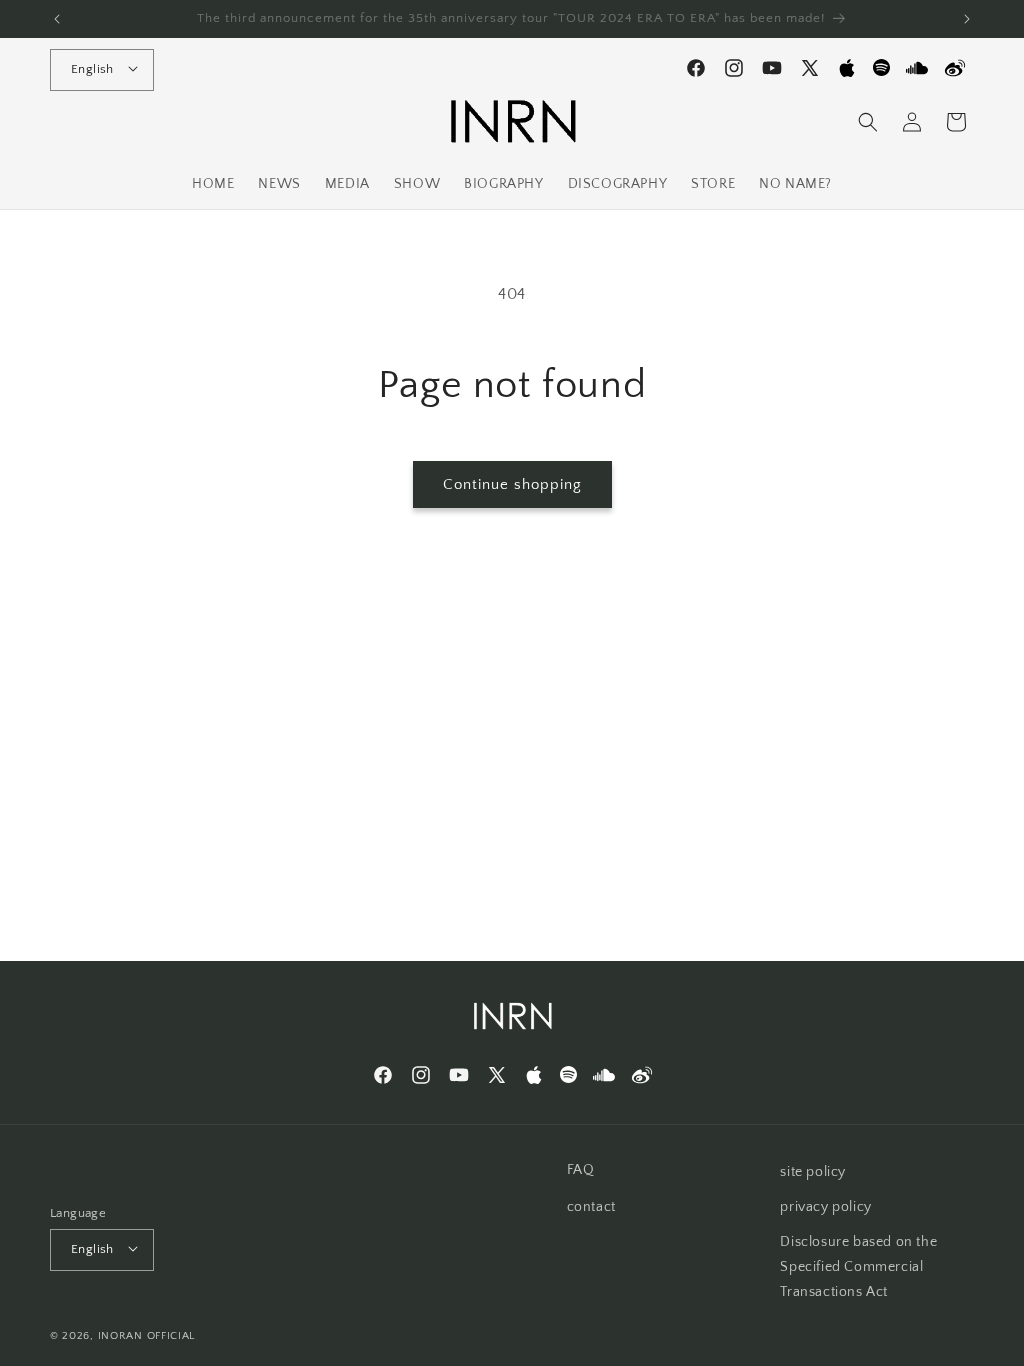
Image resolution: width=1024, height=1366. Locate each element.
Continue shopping (512, 484)
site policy (813, 1172)
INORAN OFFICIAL (147, 1336)
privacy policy (825, 1207)
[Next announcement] (967, 19)
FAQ (581, 1170)
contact (591, 1207)
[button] (868, 122)
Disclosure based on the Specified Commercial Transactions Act (858, 1267)
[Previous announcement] (57, 19)
